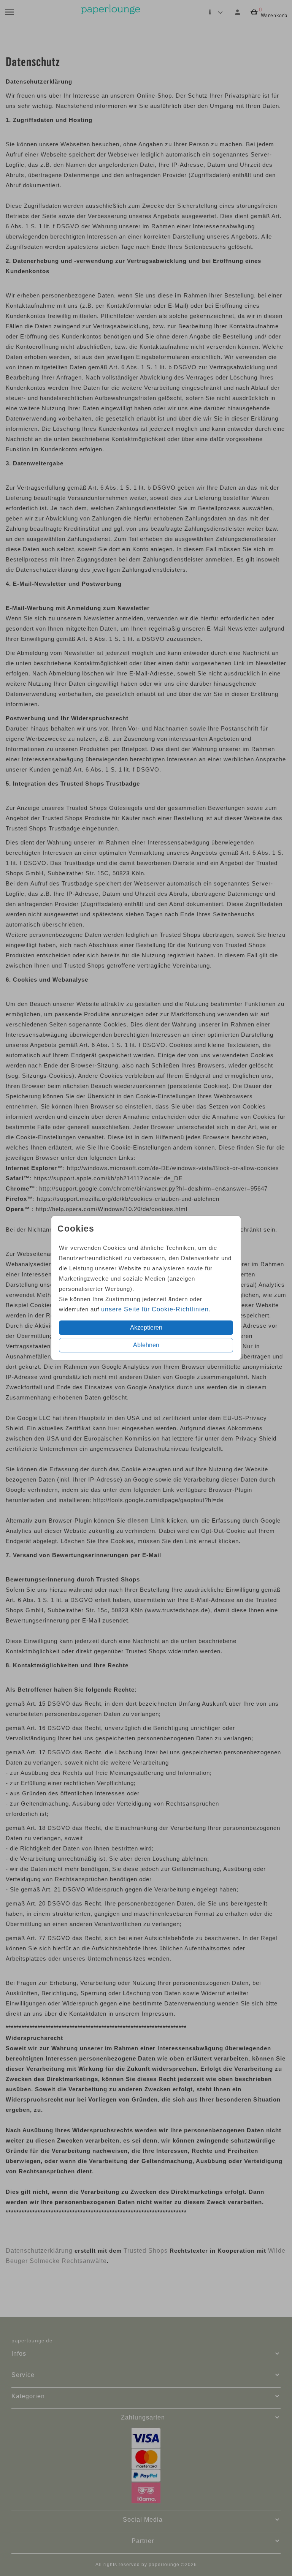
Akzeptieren (146, 1328)
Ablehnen (146, 1345)
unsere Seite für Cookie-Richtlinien (155, 1309)
